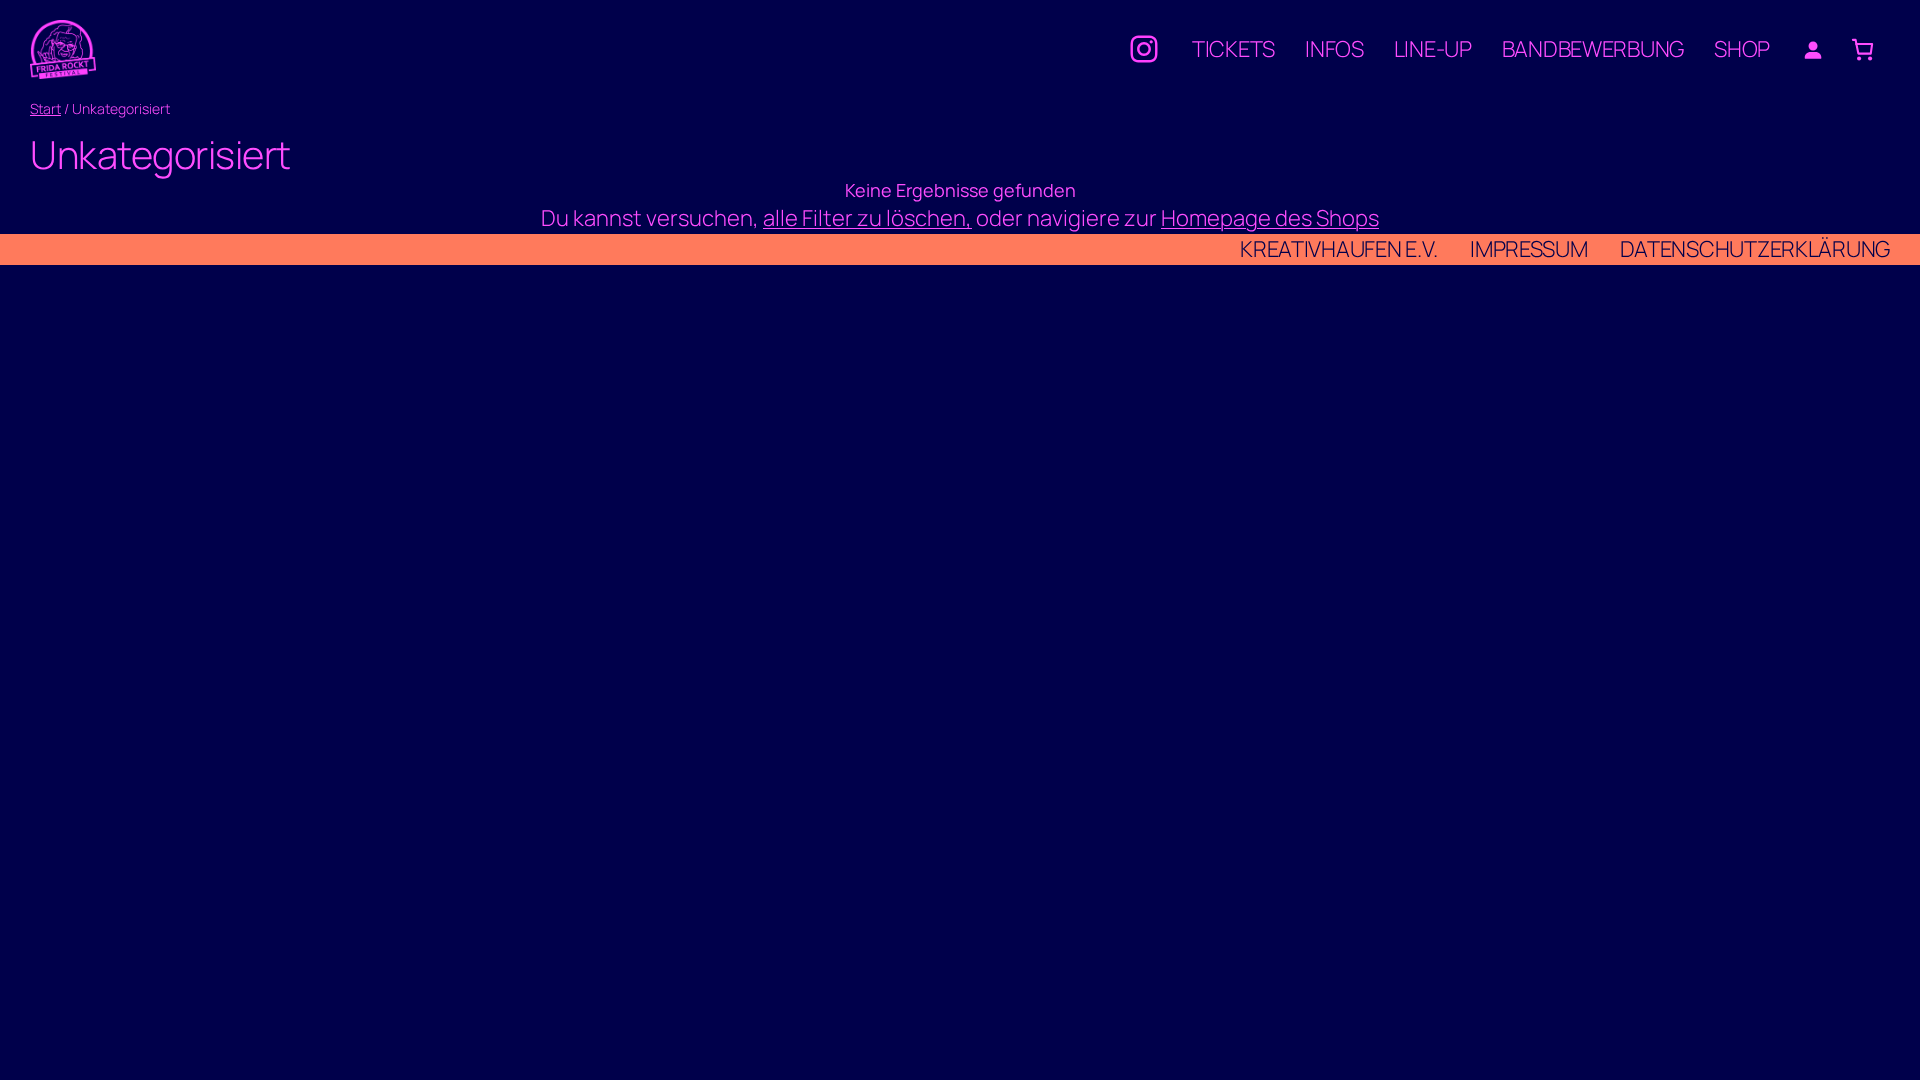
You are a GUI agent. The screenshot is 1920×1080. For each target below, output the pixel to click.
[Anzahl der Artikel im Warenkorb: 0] (1862, 49)
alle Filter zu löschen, (867, 218)
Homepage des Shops (1270, 218)
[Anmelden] (1812, 49)
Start (45, 108)
